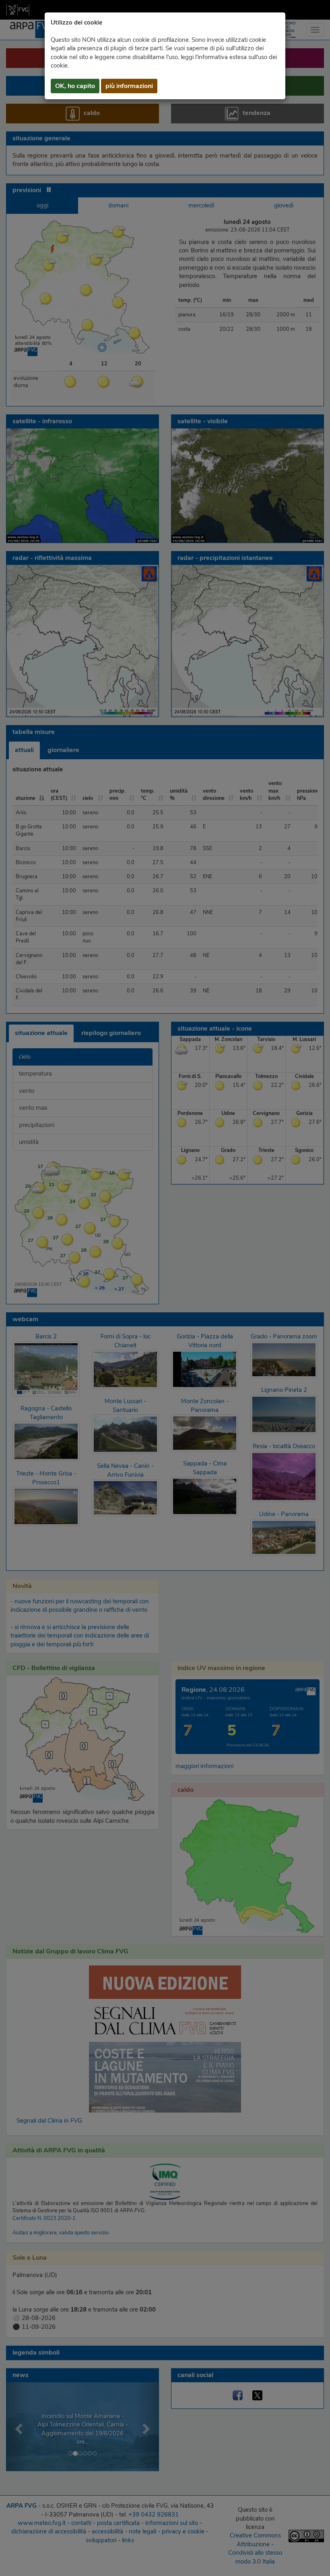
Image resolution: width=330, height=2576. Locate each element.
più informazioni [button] (129, 86)
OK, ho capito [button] (75, 86)
